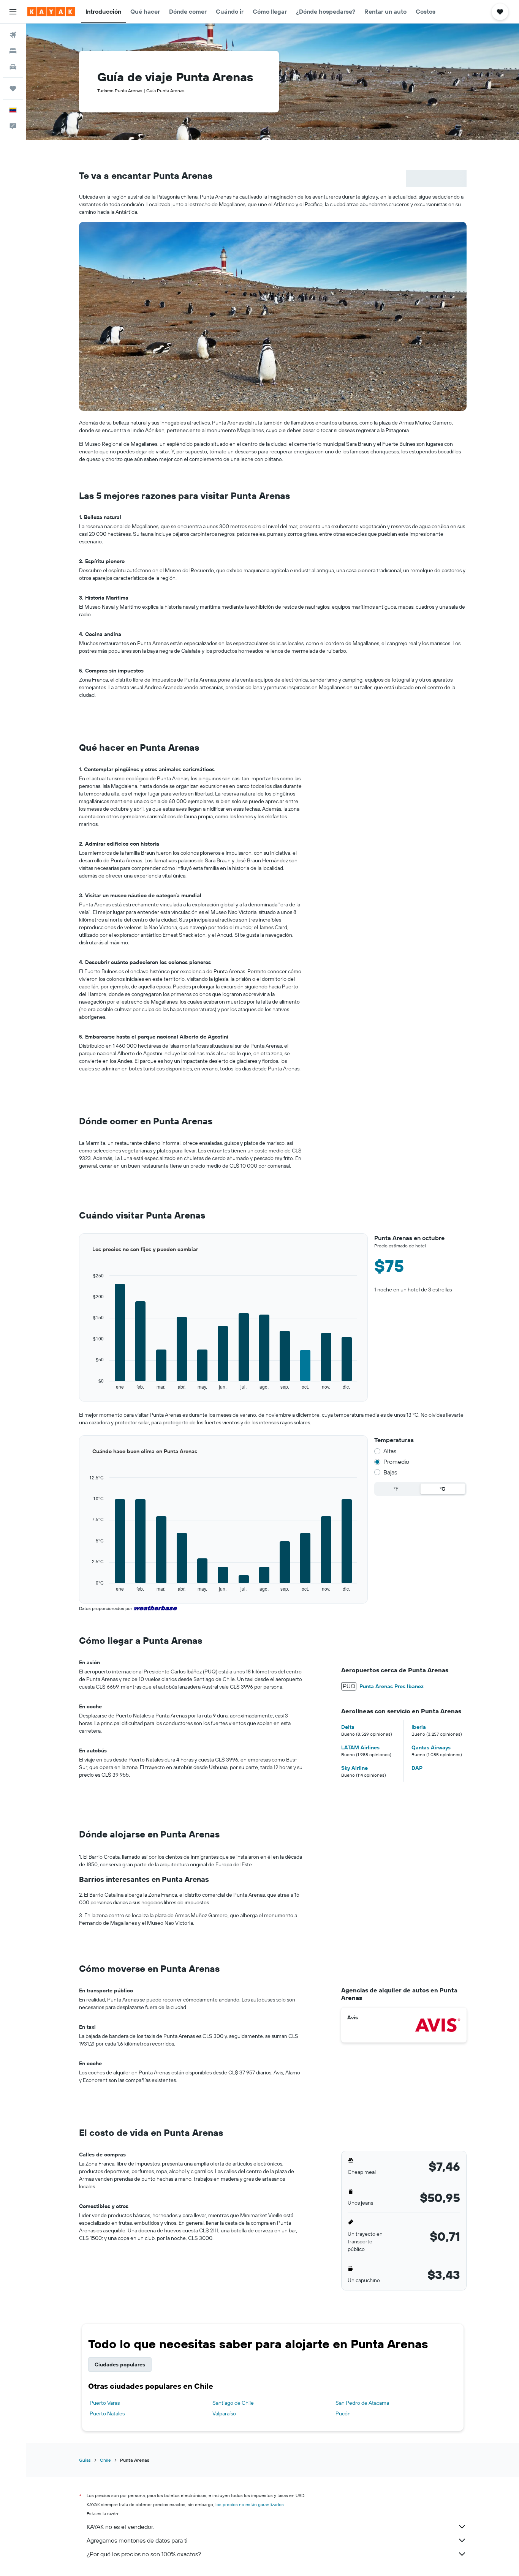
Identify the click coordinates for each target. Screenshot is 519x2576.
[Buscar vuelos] (13, 35)
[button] (13, 12)
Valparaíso (224, 2413)
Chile (105, 2460)
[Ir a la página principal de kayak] (51, 12)
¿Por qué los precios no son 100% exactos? (144, 2554)
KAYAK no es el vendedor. (120, 2527)
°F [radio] (396, 1489)
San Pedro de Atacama (362, 2403)
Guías (85, 2460)
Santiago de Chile (233, 2403)
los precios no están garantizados (250, 2504)
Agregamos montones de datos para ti (137, 2540)
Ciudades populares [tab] (120, 2364)
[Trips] (13, 88)
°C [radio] (442, 1489)
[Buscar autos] (13, 67)
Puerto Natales (107, 2413)
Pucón (343, 2413)
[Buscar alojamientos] (13, 51)
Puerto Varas (105, 2403)
